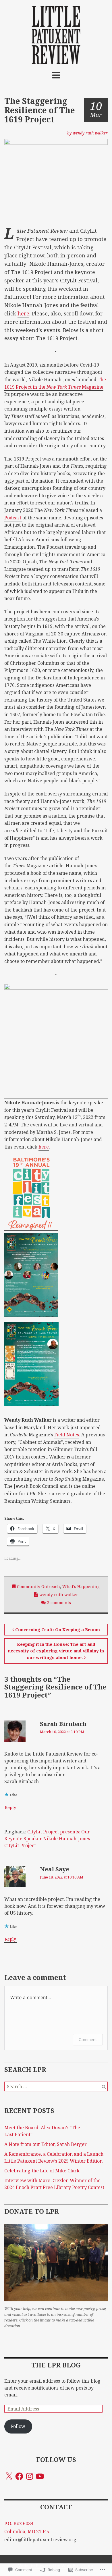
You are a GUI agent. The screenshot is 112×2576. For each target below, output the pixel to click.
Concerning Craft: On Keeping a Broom (58, 1629)
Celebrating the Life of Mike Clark (42, 2171)
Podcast (13, 518)
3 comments (59, 1603)
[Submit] (104, 2086)
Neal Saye (55, 1869)
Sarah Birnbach (63, 1724)
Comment (88, 2040)
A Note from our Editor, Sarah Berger (46, 2144)
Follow (18, 2426)
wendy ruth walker (90, 133)
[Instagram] (30, 2476)
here (23, 313)
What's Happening (81, 1586)
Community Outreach (38, 1586)
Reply (10, 1807)
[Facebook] (19, 2476)
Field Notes (67, 1435)
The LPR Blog (56, 2365)
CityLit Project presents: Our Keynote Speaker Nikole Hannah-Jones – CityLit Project (49, 1839)
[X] (9, 2476)
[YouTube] (40, 2476)
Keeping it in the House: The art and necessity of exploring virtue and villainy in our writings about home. (56, 1651)
